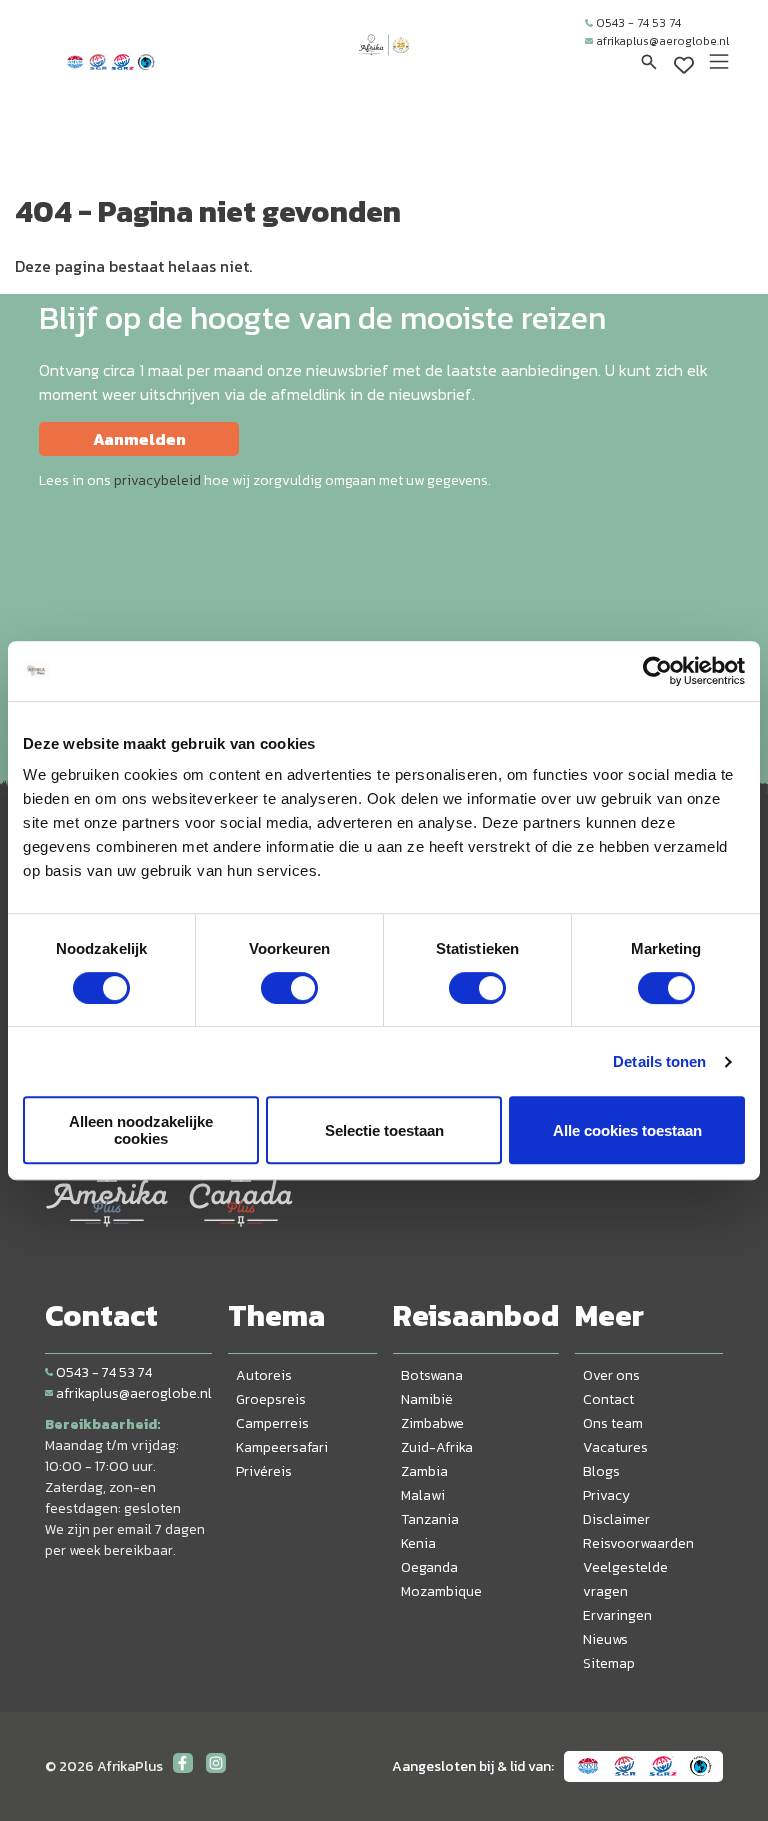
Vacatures (615, 1447)
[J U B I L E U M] (384, 64)
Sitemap (609, 1663)
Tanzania (430, 1519)
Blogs (601, 1471)
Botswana (432, 1375)
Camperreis (272, 1423)
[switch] (289, 988)
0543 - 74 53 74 (638, 23)
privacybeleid (157, 480)
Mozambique (441, 1591)
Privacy (606, 1495)
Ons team (613, 1423)
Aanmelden (139, 439)
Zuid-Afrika (437, 1447)
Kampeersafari (282, 1447)
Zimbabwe (432, 1423)
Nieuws (605, 1639)
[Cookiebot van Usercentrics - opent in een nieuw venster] (657, 671)
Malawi (423, 1495)
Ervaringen (617, 1615)
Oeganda (429, 1567)
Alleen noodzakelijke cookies (141, 1130)
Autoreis (264, 1375)
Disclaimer (616, 1519)
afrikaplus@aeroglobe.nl (662, 41)
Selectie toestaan (384, 1130)
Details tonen (659, 1061)
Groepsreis (271, 1399)
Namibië (427, 1399)
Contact (608, 1399)
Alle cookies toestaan (627, 1130)
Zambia (424, 1471)
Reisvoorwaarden (638, 1543)
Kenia (418, 1543)
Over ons (611, 1375)
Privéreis (264, 1471)
